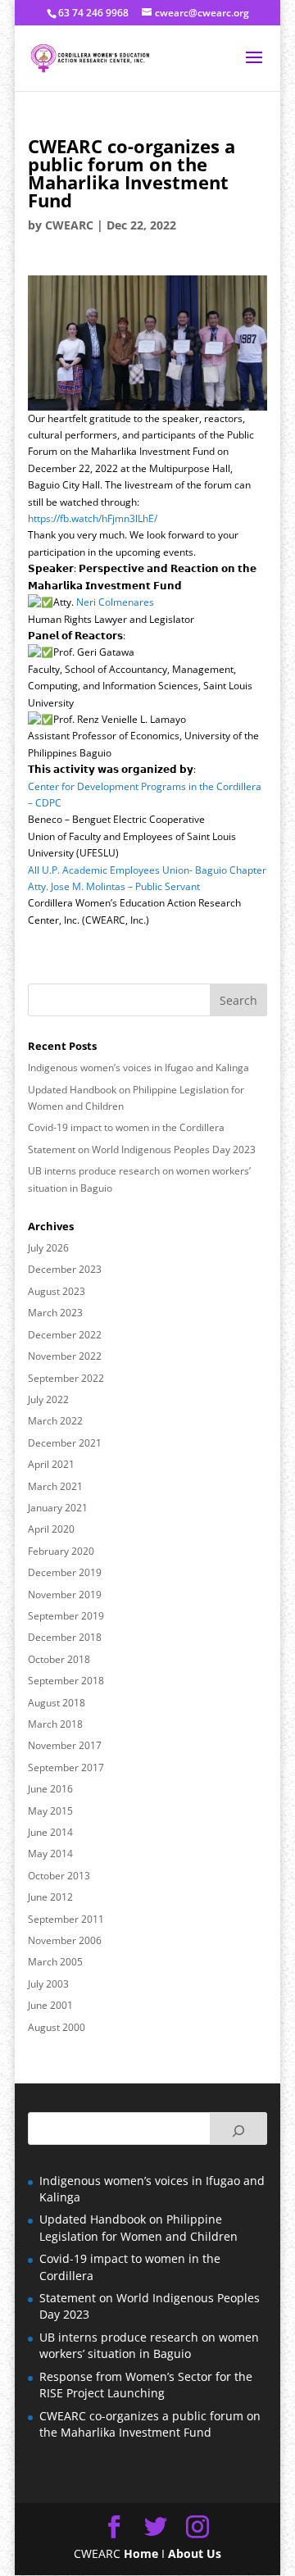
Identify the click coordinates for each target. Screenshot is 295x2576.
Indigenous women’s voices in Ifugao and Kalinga (138, 1068)
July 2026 (48, 1248)
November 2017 (65, 1745)
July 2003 (48, 1984)
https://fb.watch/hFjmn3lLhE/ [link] (93, 518)
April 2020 (51, 1529)
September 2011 (66, 1919)
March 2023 (55, 1313)
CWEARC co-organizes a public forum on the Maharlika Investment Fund (150, 2424)
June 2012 (50, 1897)
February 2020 (61, 1551)
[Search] (238, 2128)
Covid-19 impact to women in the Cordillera (126, 1127)
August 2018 (57, 1703)
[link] (115, 602)
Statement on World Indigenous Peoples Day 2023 (142, 1149)
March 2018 (55, 1724)
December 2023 (65, 1269)
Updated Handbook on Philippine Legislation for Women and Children (138, 2227)
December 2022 (65, 1335)
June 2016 (50, 1789)
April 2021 (51, 1464)
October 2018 (59, 1659)
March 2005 (55, 1962)
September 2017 (66, 1767)
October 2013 (59, 1876)
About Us (195, 2553)
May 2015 (50, 1811)
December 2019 (65, 1572)
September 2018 (66, 1681)
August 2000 (57, 2027)
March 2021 (55, 1486)
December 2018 (65, 1637)
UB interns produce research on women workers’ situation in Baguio (149, 2345)
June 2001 (50, 2005)
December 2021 (65, 1443)
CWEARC (69, 225)
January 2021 (58, 1508)
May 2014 (50, 1854)
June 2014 (50, 1832)
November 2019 (65, 1595)
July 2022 (48, 1399)
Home (141, 2553)
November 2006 (65, 1940)
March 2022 (55, 1421)
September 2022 (66, 1378)
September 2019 (66, 1616)
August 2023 (57, 1291)
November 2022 (65, 1356)
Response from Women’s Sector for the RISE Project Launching (146, 2385)
